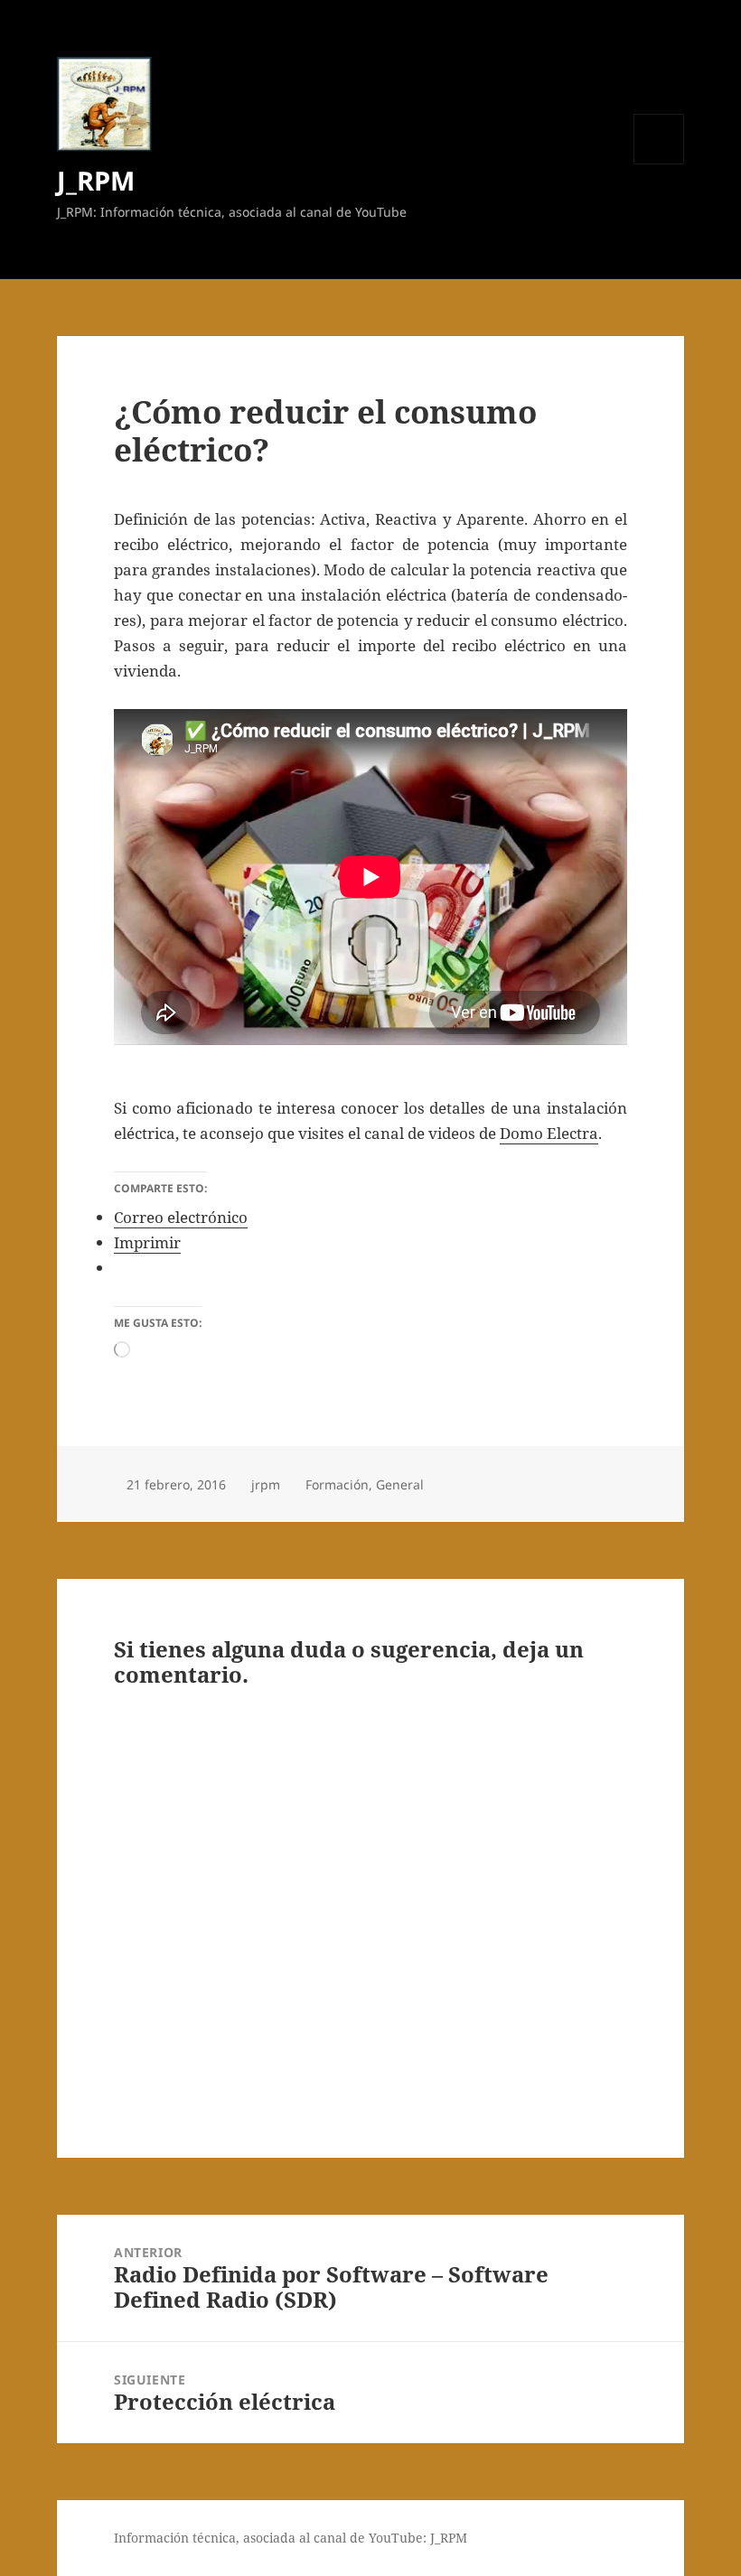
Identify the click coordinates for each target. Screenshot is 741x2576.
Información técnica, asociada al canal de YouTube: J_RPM (291, 2538)
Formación (337, 1484)
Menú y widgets (659, 164)
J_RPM (96, 180)
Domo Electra (549, 1133)
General (400, 1484)
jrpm (266, 1484)
